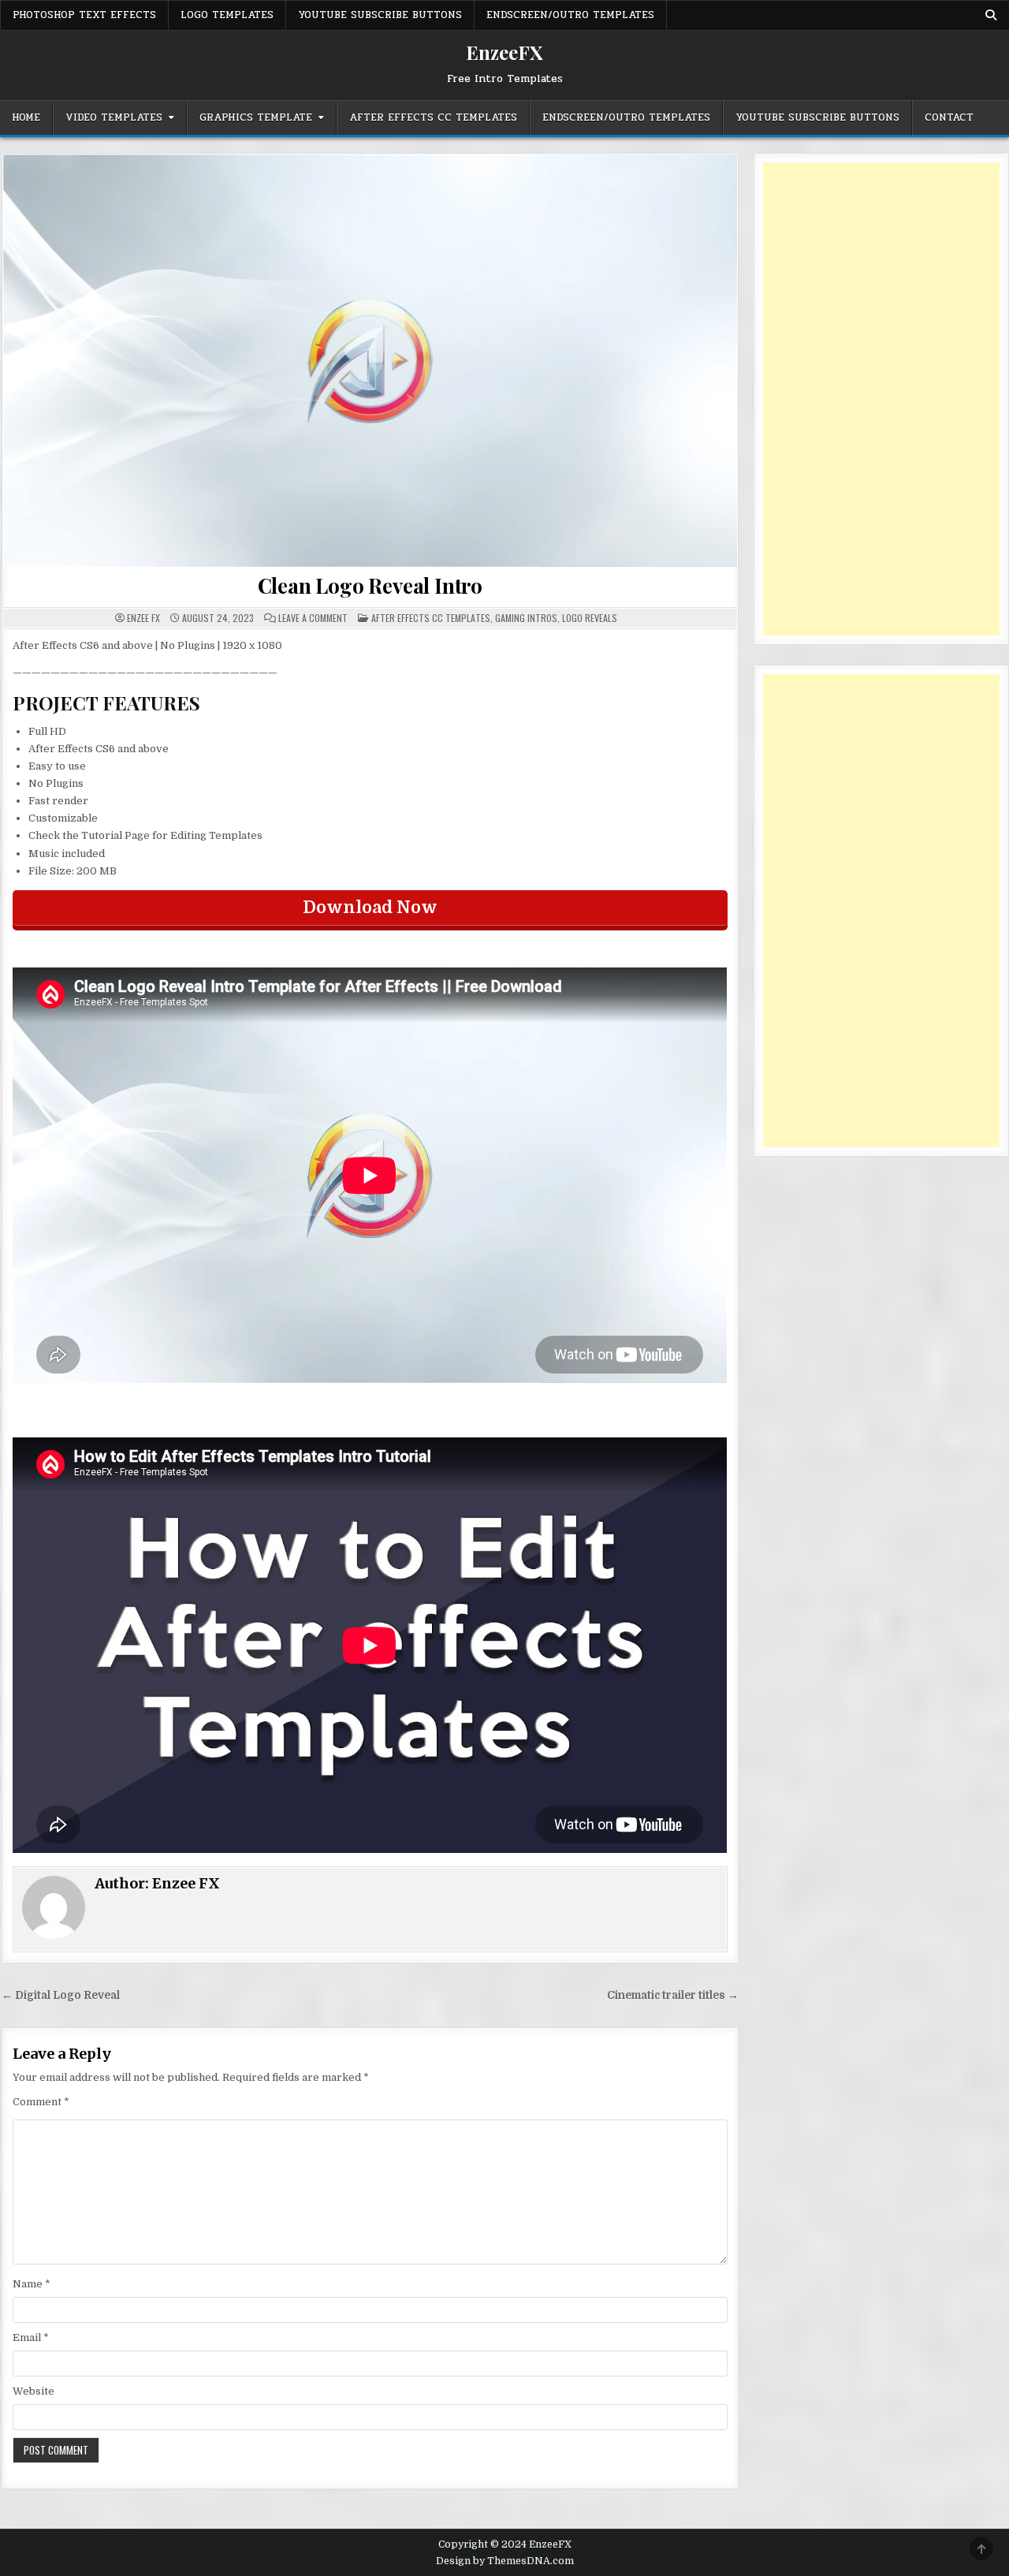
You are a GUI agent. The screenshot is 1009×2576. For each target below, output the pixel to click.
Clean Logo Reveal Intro (370, 585)
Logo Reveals (590, 618)
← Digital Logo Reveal (61, 1995)
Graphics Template (256, 117)
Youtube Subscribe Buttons (380, 15)
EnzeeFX (504, 52)
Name (32, 2284)
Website (34, 2391)
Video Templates (114, 117)
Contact (949, 117)
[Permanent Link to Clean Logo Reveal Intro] (370, 361)
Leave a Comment (313, 618)
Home (26, 117)
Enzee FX (143, 618)
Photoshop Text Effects (84, 15)
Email (31, 2337)
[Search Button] (991, 15)
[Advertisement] (881, 399)
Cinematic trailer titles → (673, 1995)
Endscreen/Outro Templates (570, 15)
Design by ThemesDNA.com (505, 2561)
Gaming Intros (526, 618)
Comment (41, 2102)
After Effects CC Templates (433, 117)
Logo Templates (227, 15)
